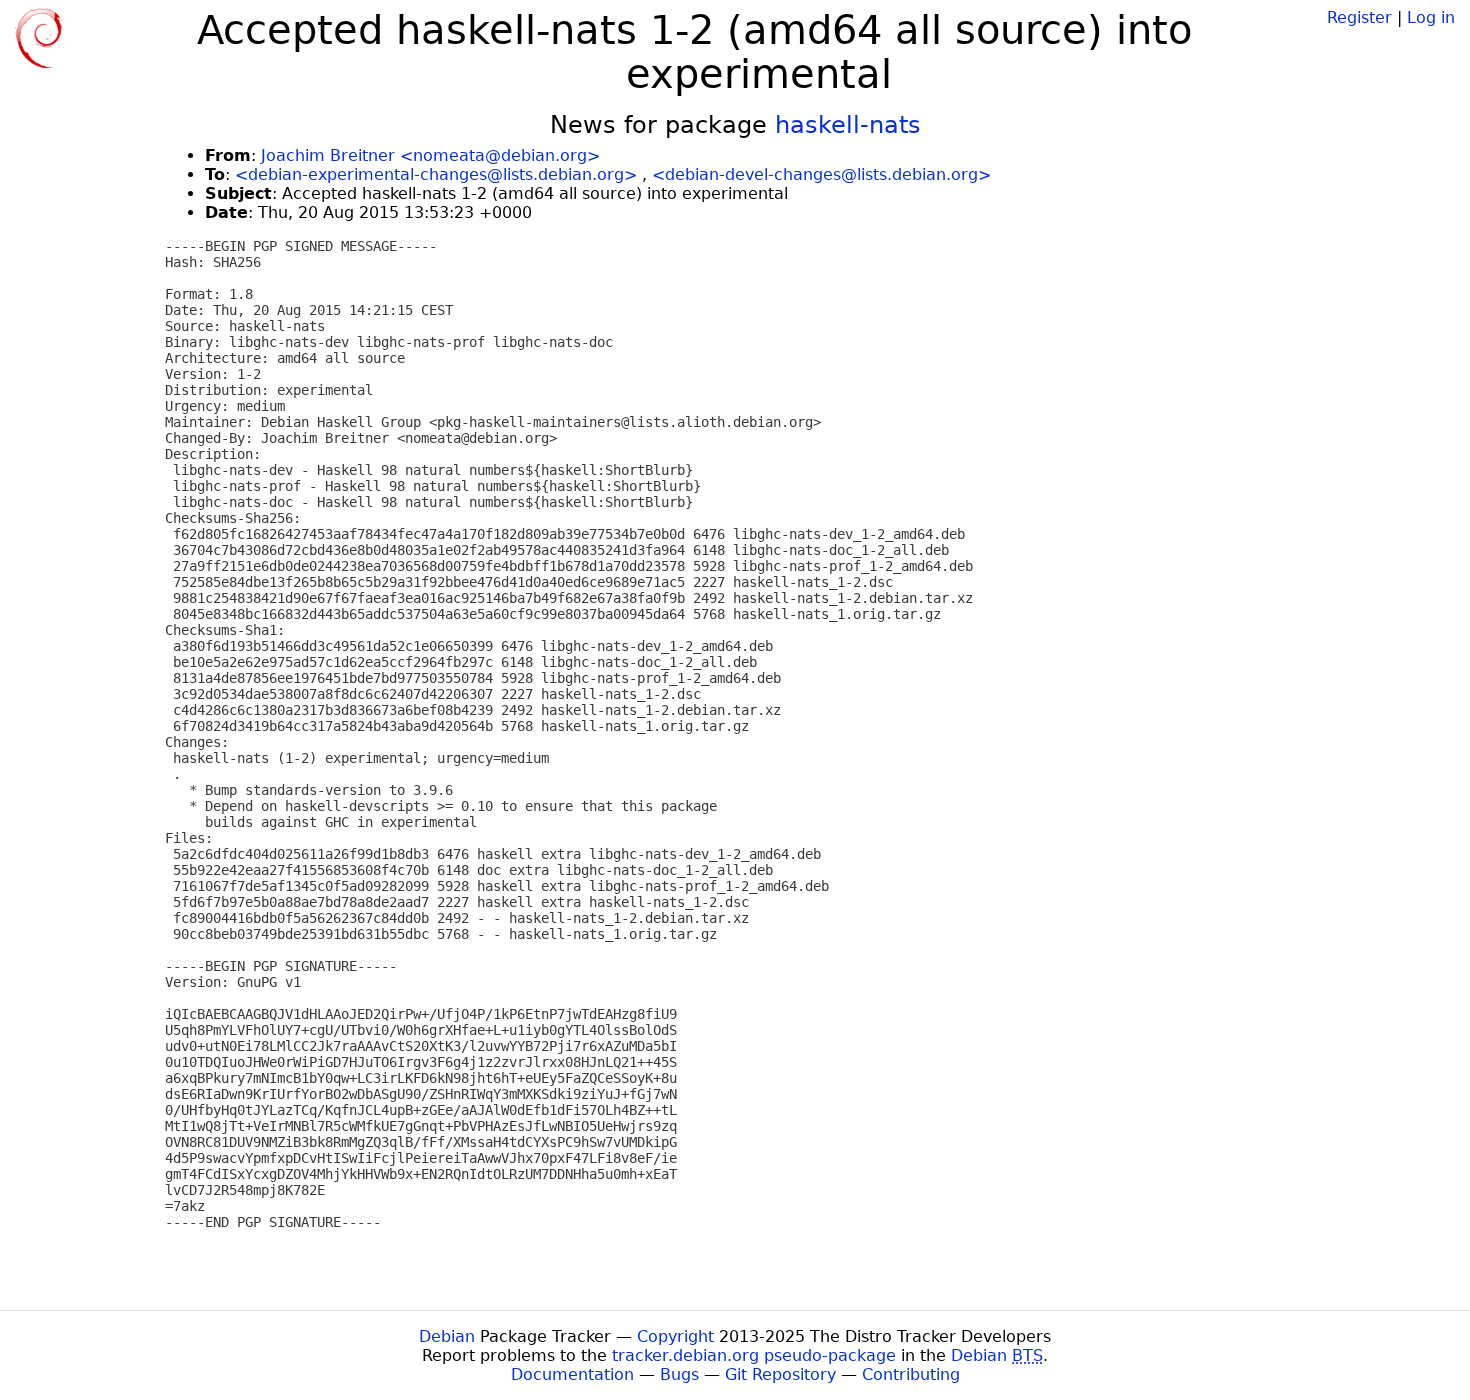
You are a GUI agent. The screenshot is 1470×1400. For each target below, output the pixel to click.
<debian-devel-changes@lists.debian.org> (821, 174)
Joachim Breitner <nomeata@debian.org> (430, 155)
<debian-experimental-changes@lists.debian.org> (436, 174)
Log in (1431, 17)
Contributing (911, 1374)
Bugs (679, 1374)
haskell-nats (848, 125)
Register (1359, 17)
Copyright (675, 1336)
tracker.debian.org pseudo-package (754, 1355)
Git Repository (780, 1374)
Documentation (572, 1374)
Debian (447, 1336)
